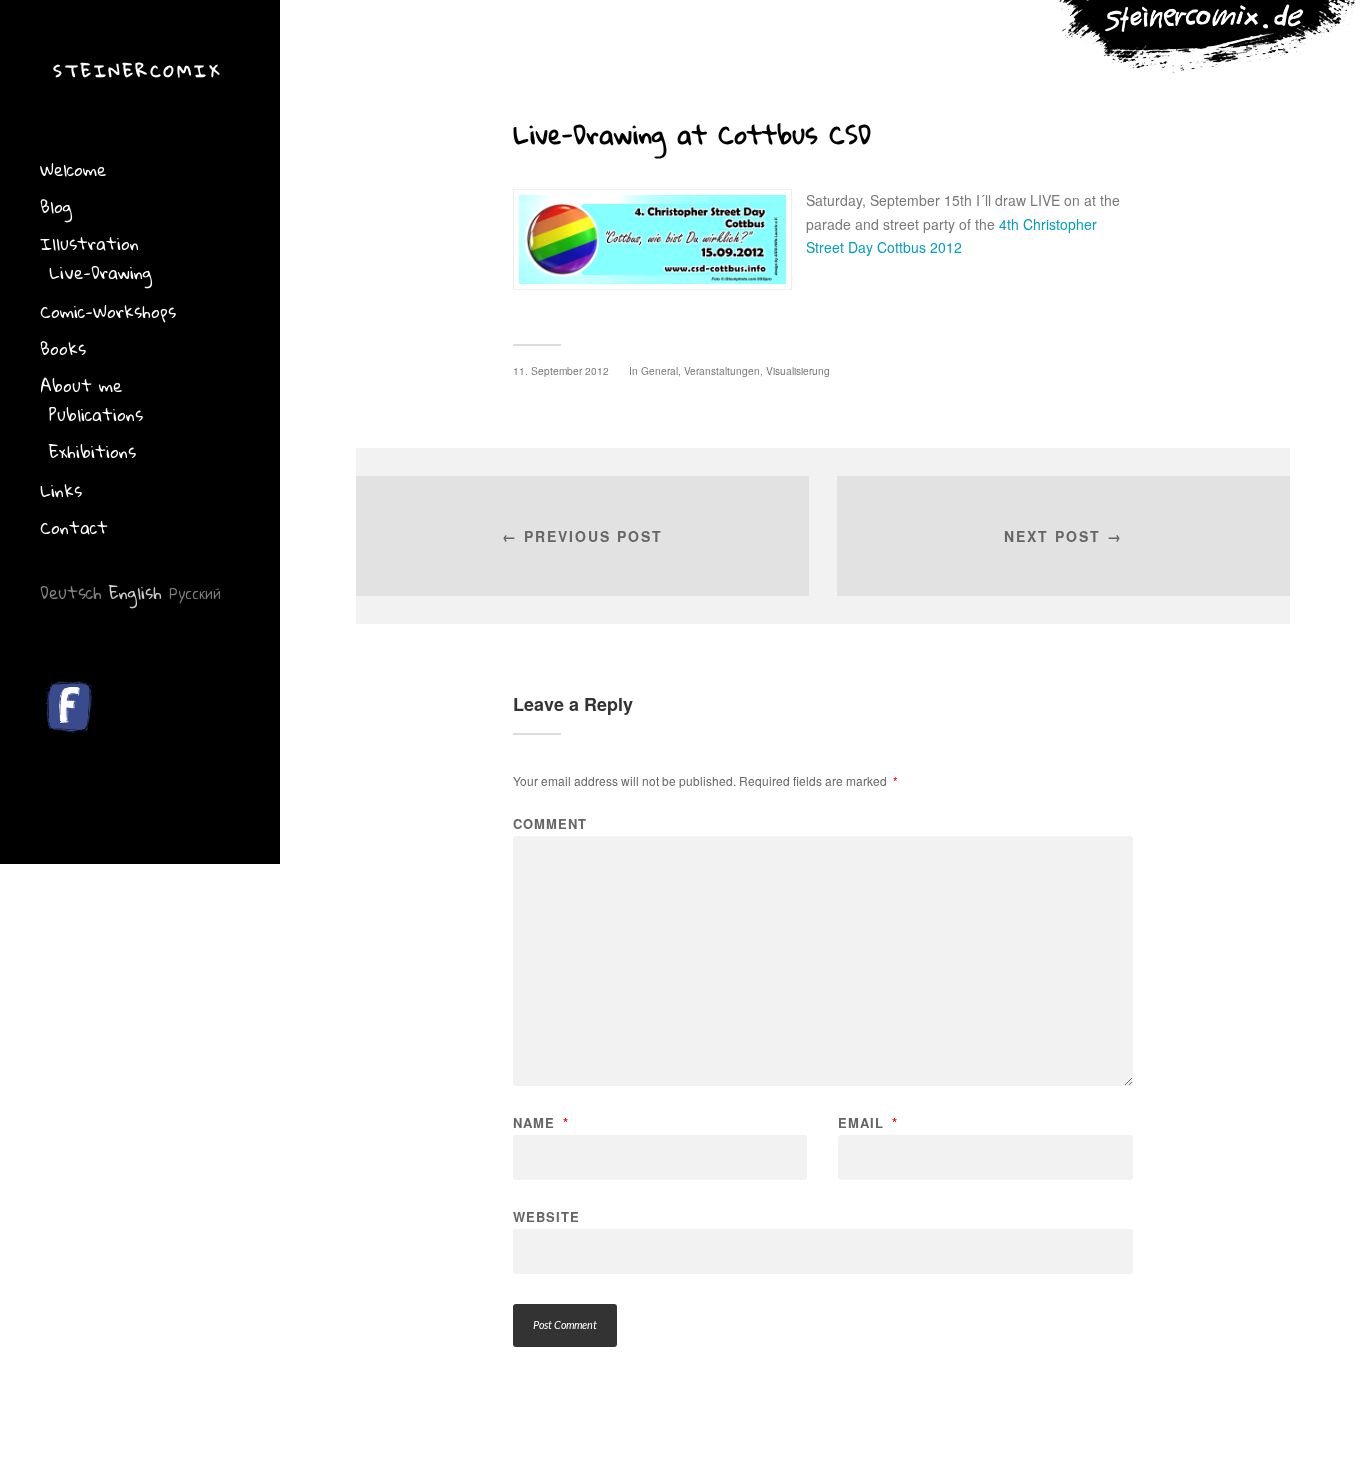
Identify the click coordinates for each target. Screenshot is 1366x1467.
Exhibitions (92, 451)
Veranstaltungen (722, 370)
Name (541, 1122)
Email (868, 1122)
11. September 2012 (561, 370)
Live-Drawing (100, 272)
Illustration (89, 243)
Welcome (73, 169)
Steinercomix (137, 70)
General (659, 370)
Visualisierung (798, 370)
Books (63, 348)
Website (546, 1215)
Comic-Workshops (108, 311)
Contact (74, 527)
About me (81, 385)
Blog (56, 206)
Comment (550, 823)
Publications (96, 414)
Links (61, 490)
